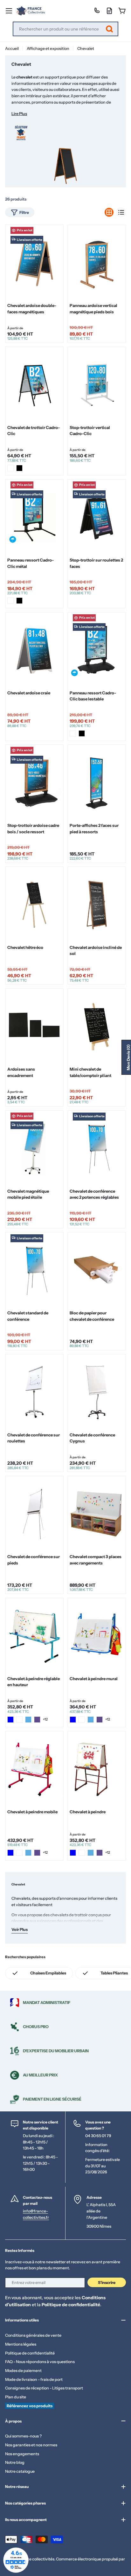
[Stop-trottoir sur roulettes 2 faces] (97, 517)
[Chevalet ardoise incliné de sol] (97, 905)
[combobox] (65, 29)
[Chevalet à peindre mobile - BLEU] (10, 1853)
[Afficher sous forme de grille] (109, 212)
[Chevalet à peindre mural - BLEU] (73, 1720)
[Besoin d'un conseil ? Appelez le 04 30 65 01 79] (97, 11)
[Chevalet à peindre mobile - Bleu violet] (37, 1853)
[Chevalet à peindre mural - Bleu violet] (100, 1720)
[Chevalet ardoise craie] (34, 650)
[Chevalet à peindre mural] (97, 1636)
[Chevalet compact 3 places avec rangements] (97, 1514)
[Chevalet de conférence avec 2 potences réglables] (97, 1148)
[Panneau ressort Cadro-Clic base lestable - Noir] (82, 733)
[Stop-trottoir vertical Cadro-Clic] (97, 385)
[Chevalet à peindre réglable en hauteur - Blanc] (19, 1720)
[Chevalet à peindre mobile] (34, 1769)
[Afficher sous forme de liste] (121, 212)
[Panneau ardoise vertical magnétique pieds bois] (97, 263)
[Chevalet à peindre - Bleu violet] (100, 1853)
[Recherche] (109, 29)
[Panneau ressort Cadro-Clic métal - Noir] (19, 601)
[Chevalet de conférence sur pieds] (34, 1514)
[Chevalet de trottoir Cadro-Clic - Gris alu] (10, 468)
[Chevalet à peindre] (97, 1769)
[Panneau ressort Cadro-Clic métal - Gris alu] (10, 601)
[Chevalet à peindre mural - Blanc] (82, 1720)
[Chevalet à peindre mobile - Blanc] (19, 1853)
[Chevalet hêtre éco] (34, 905)
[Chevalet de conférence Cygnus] (97, 1392)
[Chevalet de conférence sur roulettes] (34, 1392)
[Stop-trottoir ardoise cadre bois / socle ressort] (34, 783)
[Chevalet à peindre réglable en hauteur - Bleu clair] (28, 1720)
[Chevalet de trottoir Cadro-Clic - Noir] (19, 468)
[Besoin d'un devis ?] (109, 11)
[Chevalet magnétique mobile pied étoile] (34, 1148)
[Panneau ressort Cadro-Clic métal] (34, 517)
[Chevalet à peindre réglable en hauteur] (34, 1636)
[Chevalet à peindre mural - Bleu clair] (91, 1720)
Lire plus (19, 114)
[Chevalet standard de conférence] (34, 1270)
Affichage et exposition (48, 48)
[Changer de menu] (9, 11)
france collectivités (37, 2559)
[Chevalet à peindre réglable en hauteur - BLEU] (10, 1720)
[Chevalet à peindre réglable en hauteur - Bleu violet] (37, 1720)
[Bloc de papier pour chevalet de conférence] (97, 1270)
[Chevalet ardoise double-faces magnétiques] (34, 263)
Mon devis (128, 1057)
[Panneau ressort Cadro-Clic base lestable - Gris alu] (73, 733)
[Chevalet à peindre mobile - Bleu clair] (28, 1853)
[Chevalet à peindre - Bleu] (73, 1853)
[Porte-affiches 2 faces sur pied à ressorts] (97, 783)
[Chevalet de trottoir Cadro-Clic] (34, 385)
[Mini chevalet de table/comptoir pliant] (97, 1026)
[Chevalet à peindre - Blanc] (82, 1853)
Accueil (12, 48)
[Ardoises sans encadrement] (34, 1026)
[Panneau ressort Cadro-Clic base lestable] (97, 650)
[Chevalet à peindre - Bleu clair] (91, 1853)
